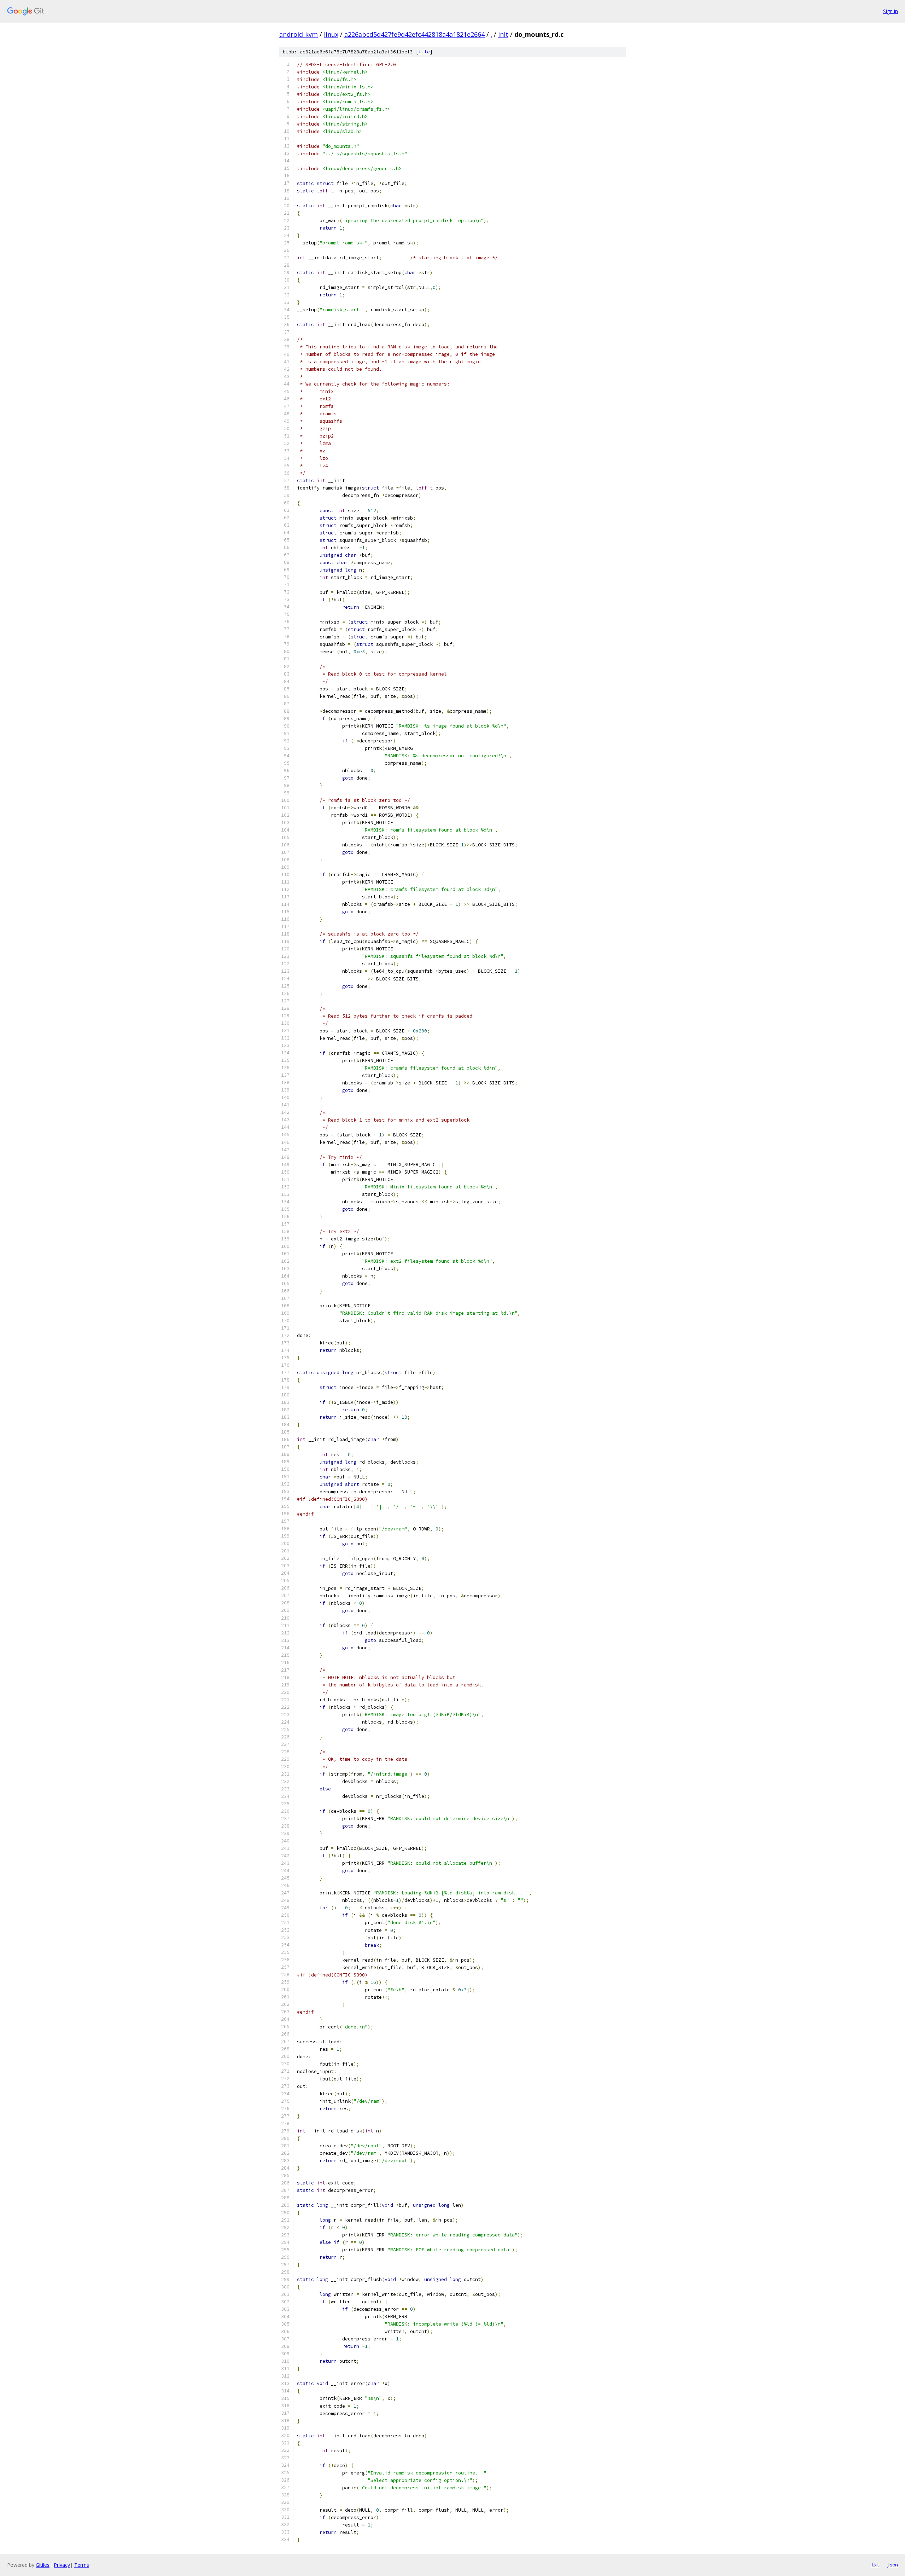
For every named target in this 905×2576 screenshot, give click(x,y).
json (892, 2565)
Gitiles (43, 2565)
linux (331, 34)
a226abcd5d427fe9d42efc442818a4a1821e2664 (414, 34)
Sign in (891, 11)
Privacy (62, 2565)
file (424, 52)
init (503, 34)
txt (875, 2565)
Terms (82, 2565)
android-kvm (299, 34)
